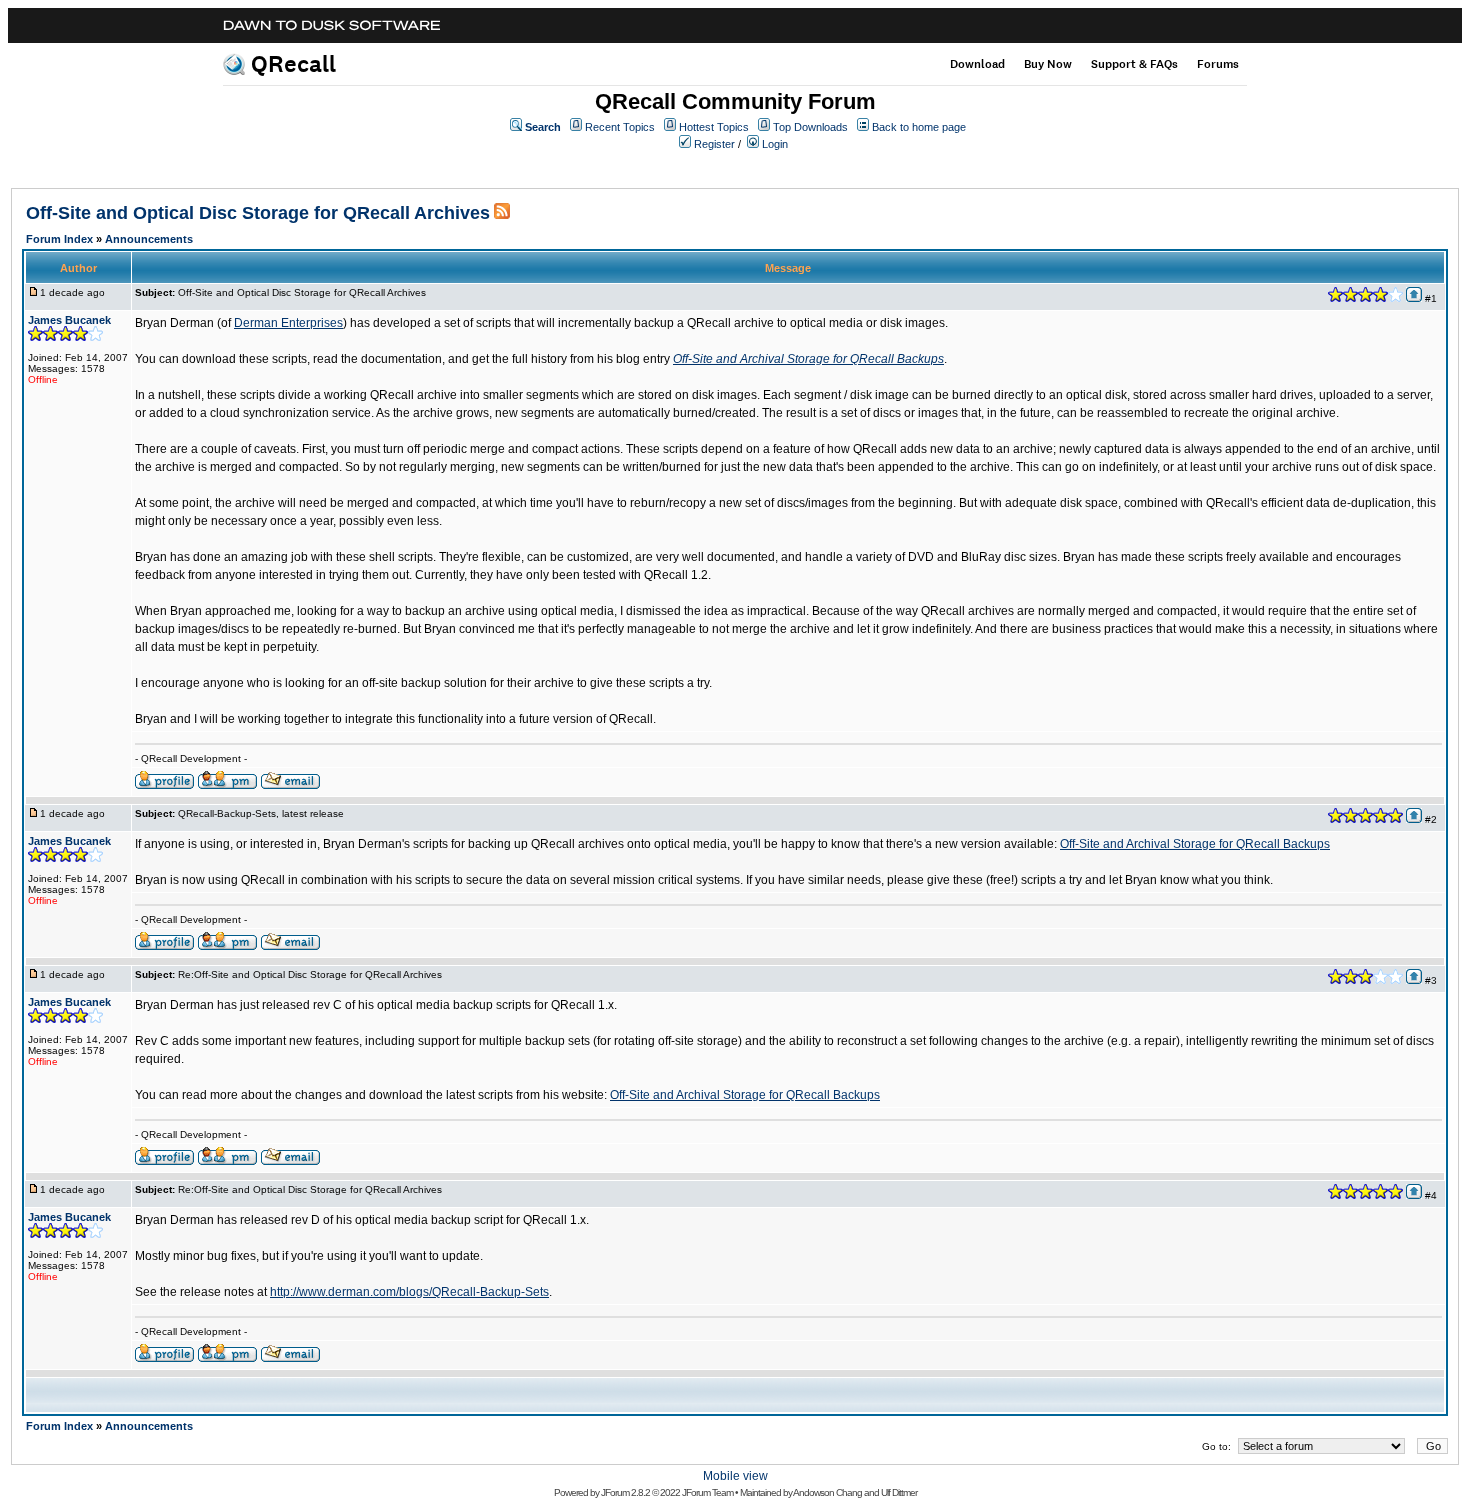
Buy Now (1048, 64)
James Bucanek (69, 320)
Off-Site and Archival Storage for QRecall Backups (808, 359)
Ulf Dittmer (899, 1492)
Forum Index (59, 239)
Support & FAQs (1134, 64)
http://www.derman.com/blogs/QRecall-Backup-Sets (409, 1292)
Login (775, 144)
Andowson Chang (827, 1492)
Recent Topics (620, 127)
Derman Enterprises (288, 323)
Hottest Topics (714, 127)
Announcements (149, 239)
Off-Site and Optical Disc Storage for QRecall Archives (258, 213)
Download (977, 64)
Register (714, 144)
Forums (1218, 64)
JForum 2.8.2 (625, 1492)
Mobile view (735, 1476)
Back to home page (919, 127)
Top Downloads (810, 127)
